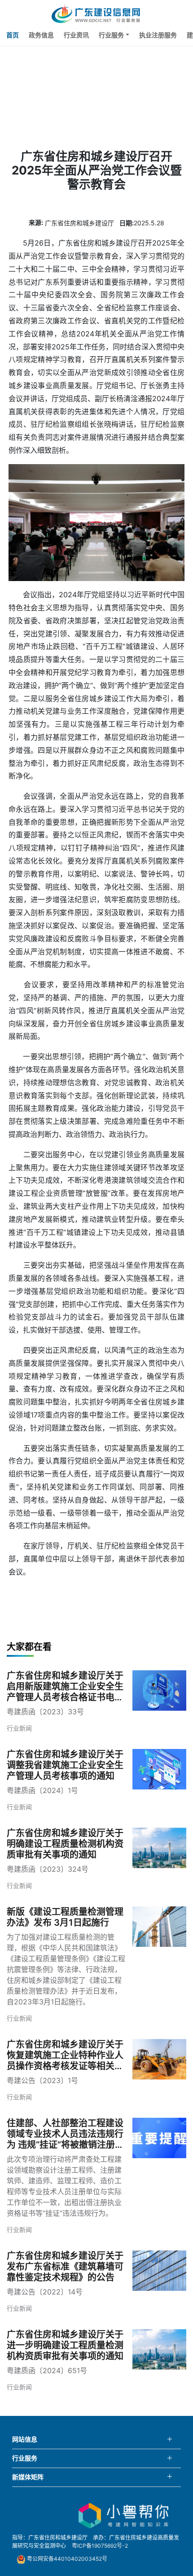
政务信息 (41, 35)
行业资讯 (76, 35)
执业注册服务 (158, 35)
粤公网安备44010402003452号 (66, 2559)
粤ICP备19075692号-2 (100, 2546)
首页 (13, 35)
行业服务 (111, 35)
